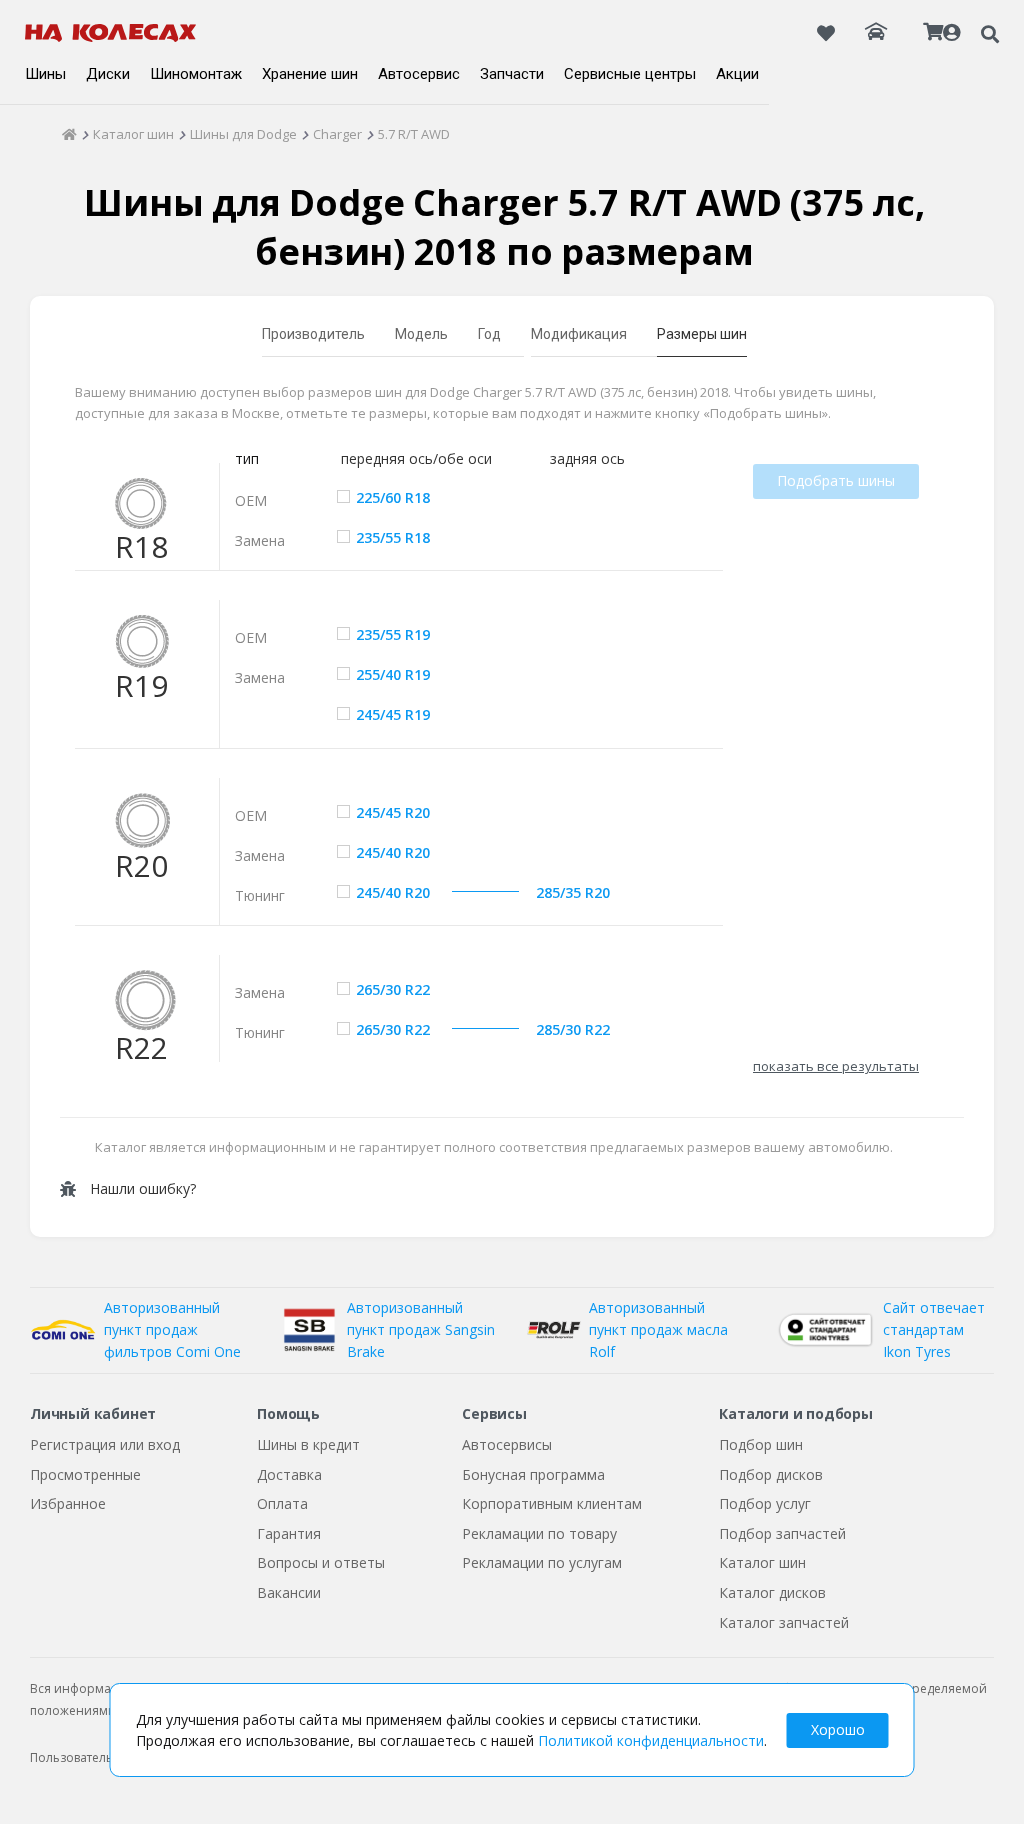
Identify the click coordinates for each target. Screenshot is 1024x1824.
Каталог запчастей (784, 1622)
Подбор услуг (765, 1503)
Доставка (289, 1474)
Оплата (282, 1503)
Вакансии (289, 1592)
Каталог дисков (772, 1592)
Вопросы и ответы (321, 1562)
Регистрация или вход (105, 1444)
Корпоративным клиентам (552, 1503)
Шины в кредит (308, 1444)
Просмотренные (85, 1474)
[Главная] (69, 134)
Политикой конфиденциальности (651, 1740)
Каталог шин (762, 1562)
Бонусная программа (533, 1474)
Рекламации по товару (539, 1533)
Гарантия (289, 1533)
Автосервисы (507, 1444)
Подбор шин (761, 1444)
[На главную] (111, 33)
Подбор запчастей (782, 1533)
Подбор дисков (771, 1474)
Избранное (68, 1503)
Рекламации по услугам (542, 1562)
